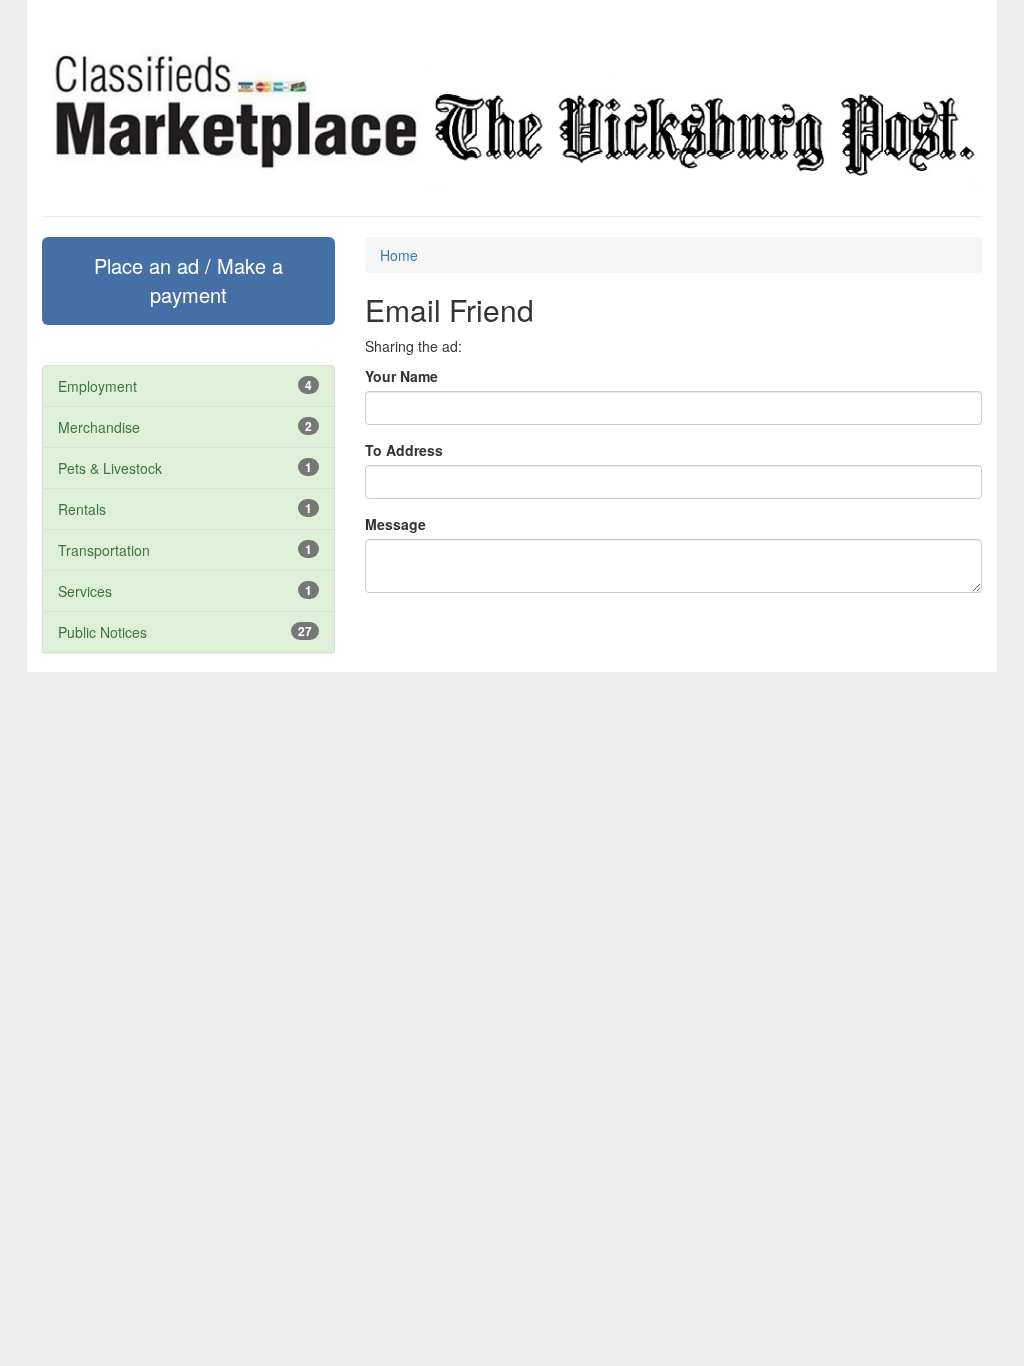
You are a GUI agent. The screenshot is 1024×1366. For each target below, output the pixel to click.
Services (85, 591)
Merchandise (99, 427)
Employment (97, 386)
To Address (404, 450)
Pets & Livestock (110, 468)
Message (395, 524)
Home (399, 255)
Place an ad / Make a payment (188, 280)
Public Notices (102, 632)
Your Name (401, 376)
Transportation (104, 550)
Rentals (82, 509)
